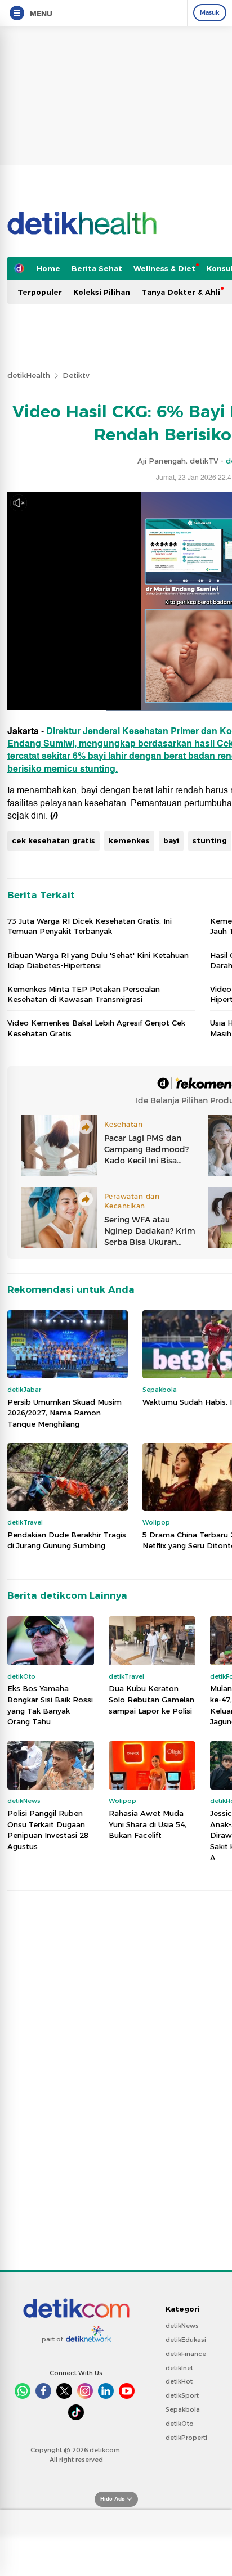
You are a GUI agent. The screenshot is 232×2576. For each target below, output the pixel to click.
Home (48, 268)
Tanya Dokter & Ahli (181, 292)
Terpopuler (40, 292)
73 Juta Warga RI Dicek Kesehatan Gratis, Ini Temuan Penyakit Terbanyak (90, 926)
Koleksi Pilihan (102, 292)
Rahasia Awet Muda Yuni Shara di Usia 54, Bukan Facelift (148, 1824)
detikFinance (186, 2354)
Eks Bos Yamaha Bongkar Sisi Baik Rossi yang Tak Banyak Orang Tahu (50, 1705)
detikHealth (29, 375)
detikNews (182, 2326)
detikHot (179, 2381)
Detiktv (76, 375)
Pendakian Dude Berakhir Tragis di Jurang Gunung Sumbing (67, 1540)
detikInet (179, 2368)
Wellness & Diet (164, 268)
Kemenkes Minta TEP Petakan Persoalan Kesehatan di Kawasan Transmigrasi (84, 994)
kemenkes (129, 840)
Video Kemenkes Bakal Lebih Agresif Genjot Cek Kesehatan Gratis (96, 1028)
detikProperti (186, 2438)
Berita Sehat (97, 268)
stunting (210, 840)
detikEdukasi (186, 2340)
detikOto (180, 2424)
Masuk (210, 12)
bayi (171, 840)
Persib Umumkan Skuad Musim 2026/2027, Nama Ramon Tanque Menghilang (64, 1413)
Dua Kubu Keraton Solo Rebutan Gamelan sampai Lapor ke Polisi (151, 1699)
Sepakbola (183, 2409)
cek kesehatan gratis (53, 840)
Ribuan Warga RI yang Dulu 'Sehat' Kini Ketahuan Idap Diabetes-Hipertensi (98, 960)
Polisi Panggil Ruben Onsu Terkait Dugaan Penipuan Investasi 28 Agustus (48, 1830)
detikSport (182, 2395)
